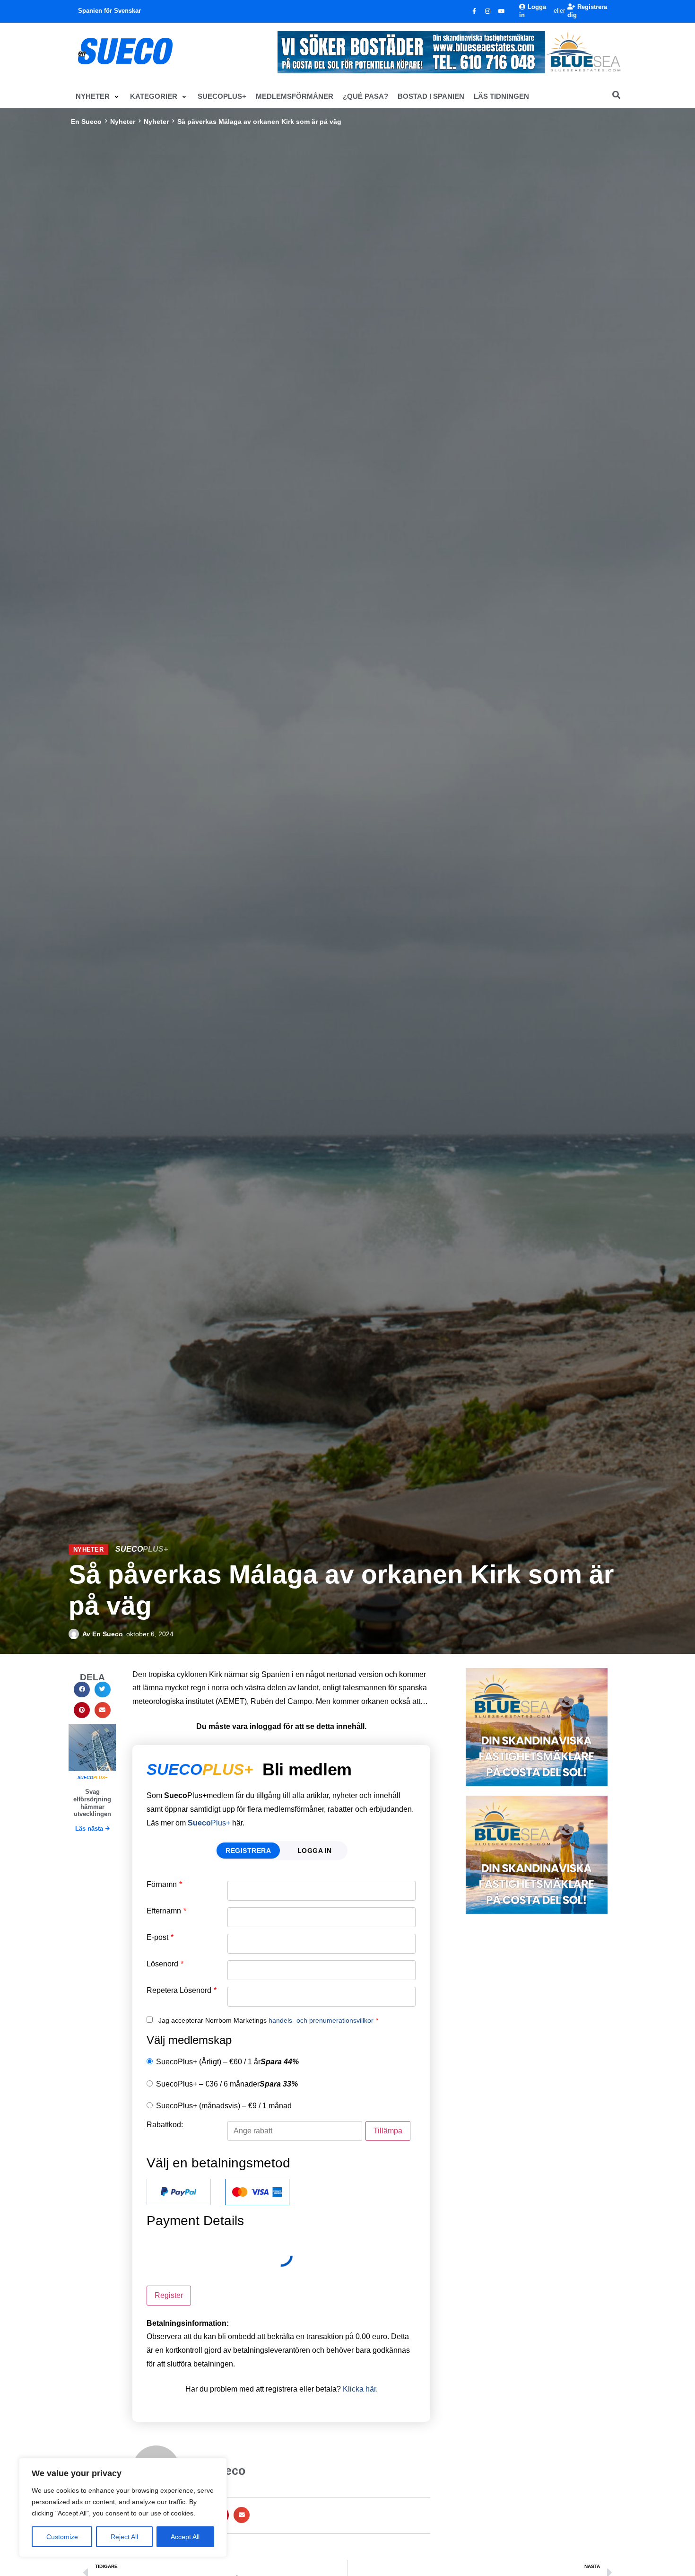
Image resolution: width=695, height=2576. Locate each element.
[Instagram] (488, 11)
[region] (123, 2507)
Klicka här (359, 2389)
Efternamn (166, 1911)
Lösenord (165, 1964)
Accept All (185, 2537)
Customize (62, 2537)
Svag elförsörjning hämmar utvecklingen (92, 1803)
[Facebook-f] (474, 11)
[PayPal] (179, 2192)
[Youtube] (502, 11)
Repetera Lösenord (182, 1991)
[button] (98, 96)
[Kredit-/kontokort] (257, 2192)
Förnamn (164, 1885)
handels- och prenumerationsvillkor (321, 2020)
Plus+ (209, 1823)
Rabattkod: (165, 2125)
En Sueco (86, 122)
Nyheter (123, 122)
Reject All (124, 2537)
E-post (160, 1938)
